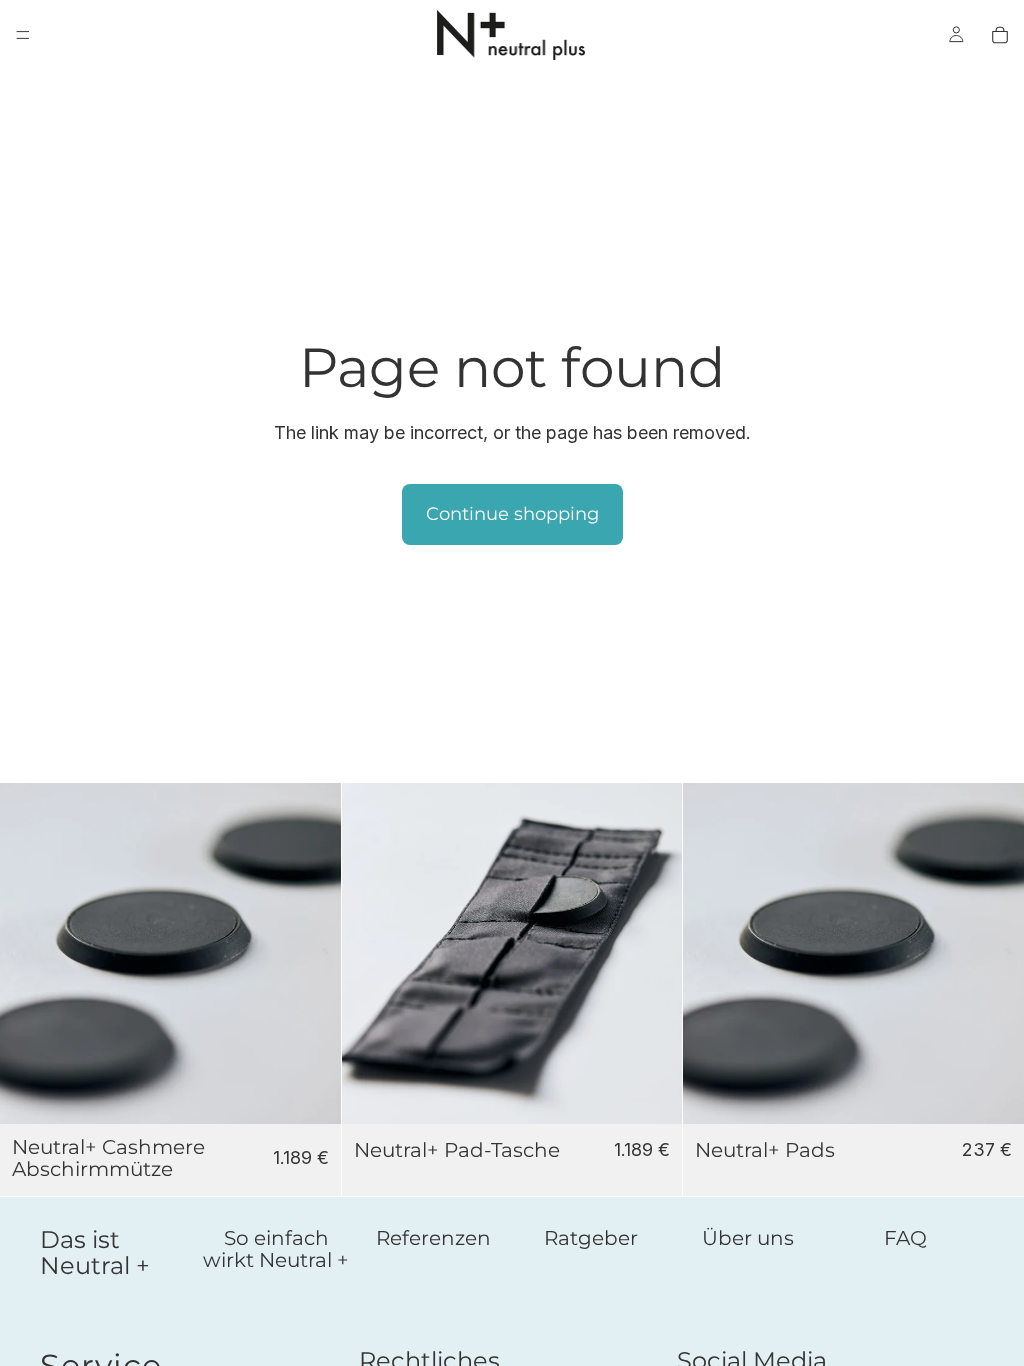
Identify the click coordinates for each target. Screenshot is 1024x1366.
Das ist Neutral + (95, 1252)
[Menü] (23, 35)
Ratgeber (591, 1238)
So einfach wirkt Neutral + (276, 1249)
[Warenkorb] (1000, 35)
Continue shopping (512, 514)
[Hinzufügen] (310, 1093)
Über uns (748, 1238)
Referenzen (433, 1238)
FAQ (905, 1238)
